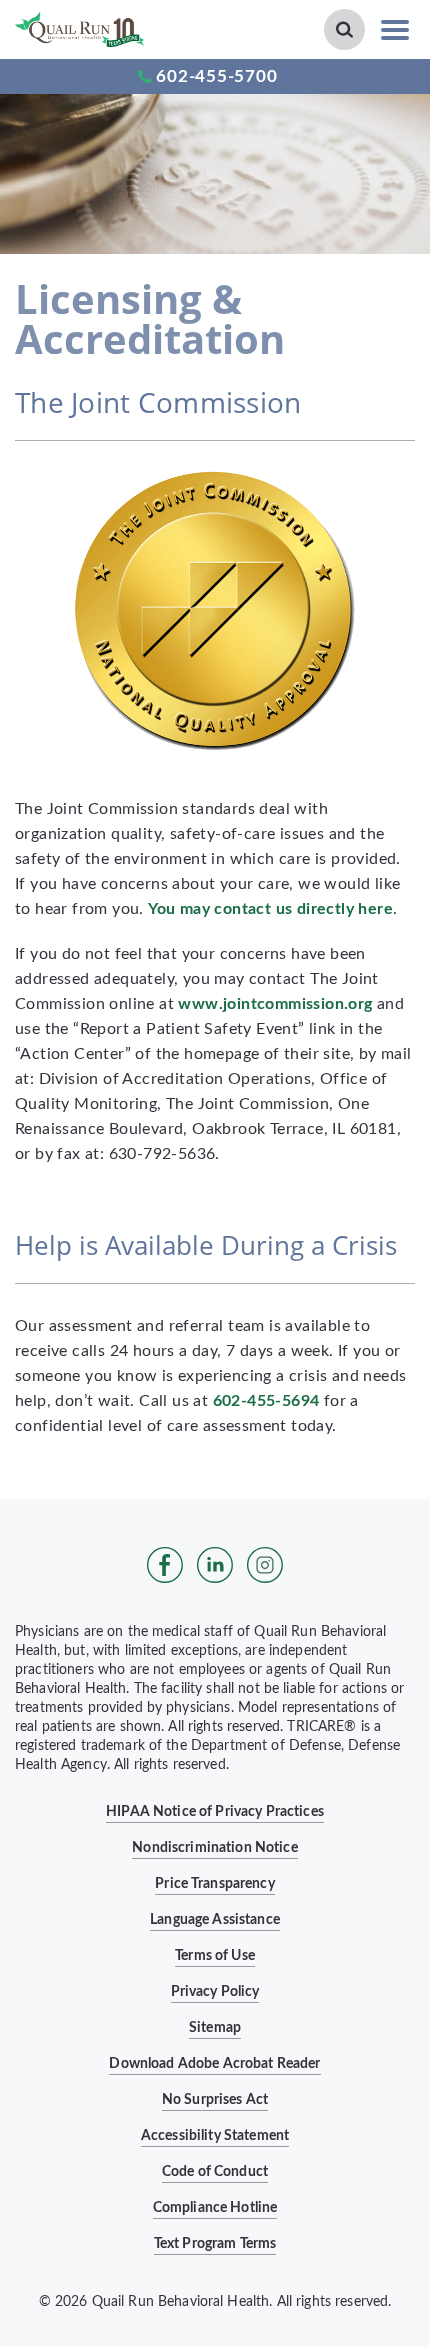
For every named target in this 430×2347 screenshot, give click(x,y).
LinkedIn (215, 1565)
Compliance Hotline (215, 2208)
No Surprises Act (215, 2100)
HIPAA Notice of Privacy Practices (215, 1812)
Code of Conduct (215, 2172)
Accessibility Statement (215, 2136)
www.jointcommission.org (275, 1004)
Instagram (265, 1565)
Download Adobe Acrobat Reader (214, 2064)
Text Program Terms (215, 2244)
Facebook (165, 1565)
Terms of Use (215, 1956)
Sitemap (215, 2028)
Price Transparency (215, 1884)
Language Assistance (215, 1920)
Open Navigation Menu (395, 30)
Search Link (344, 29)
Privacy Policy (215, 1992)
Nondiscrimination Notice (214, 1848)
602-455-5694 (266, 1401)
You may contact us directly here (270, 909)
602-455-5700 (216, 76)
